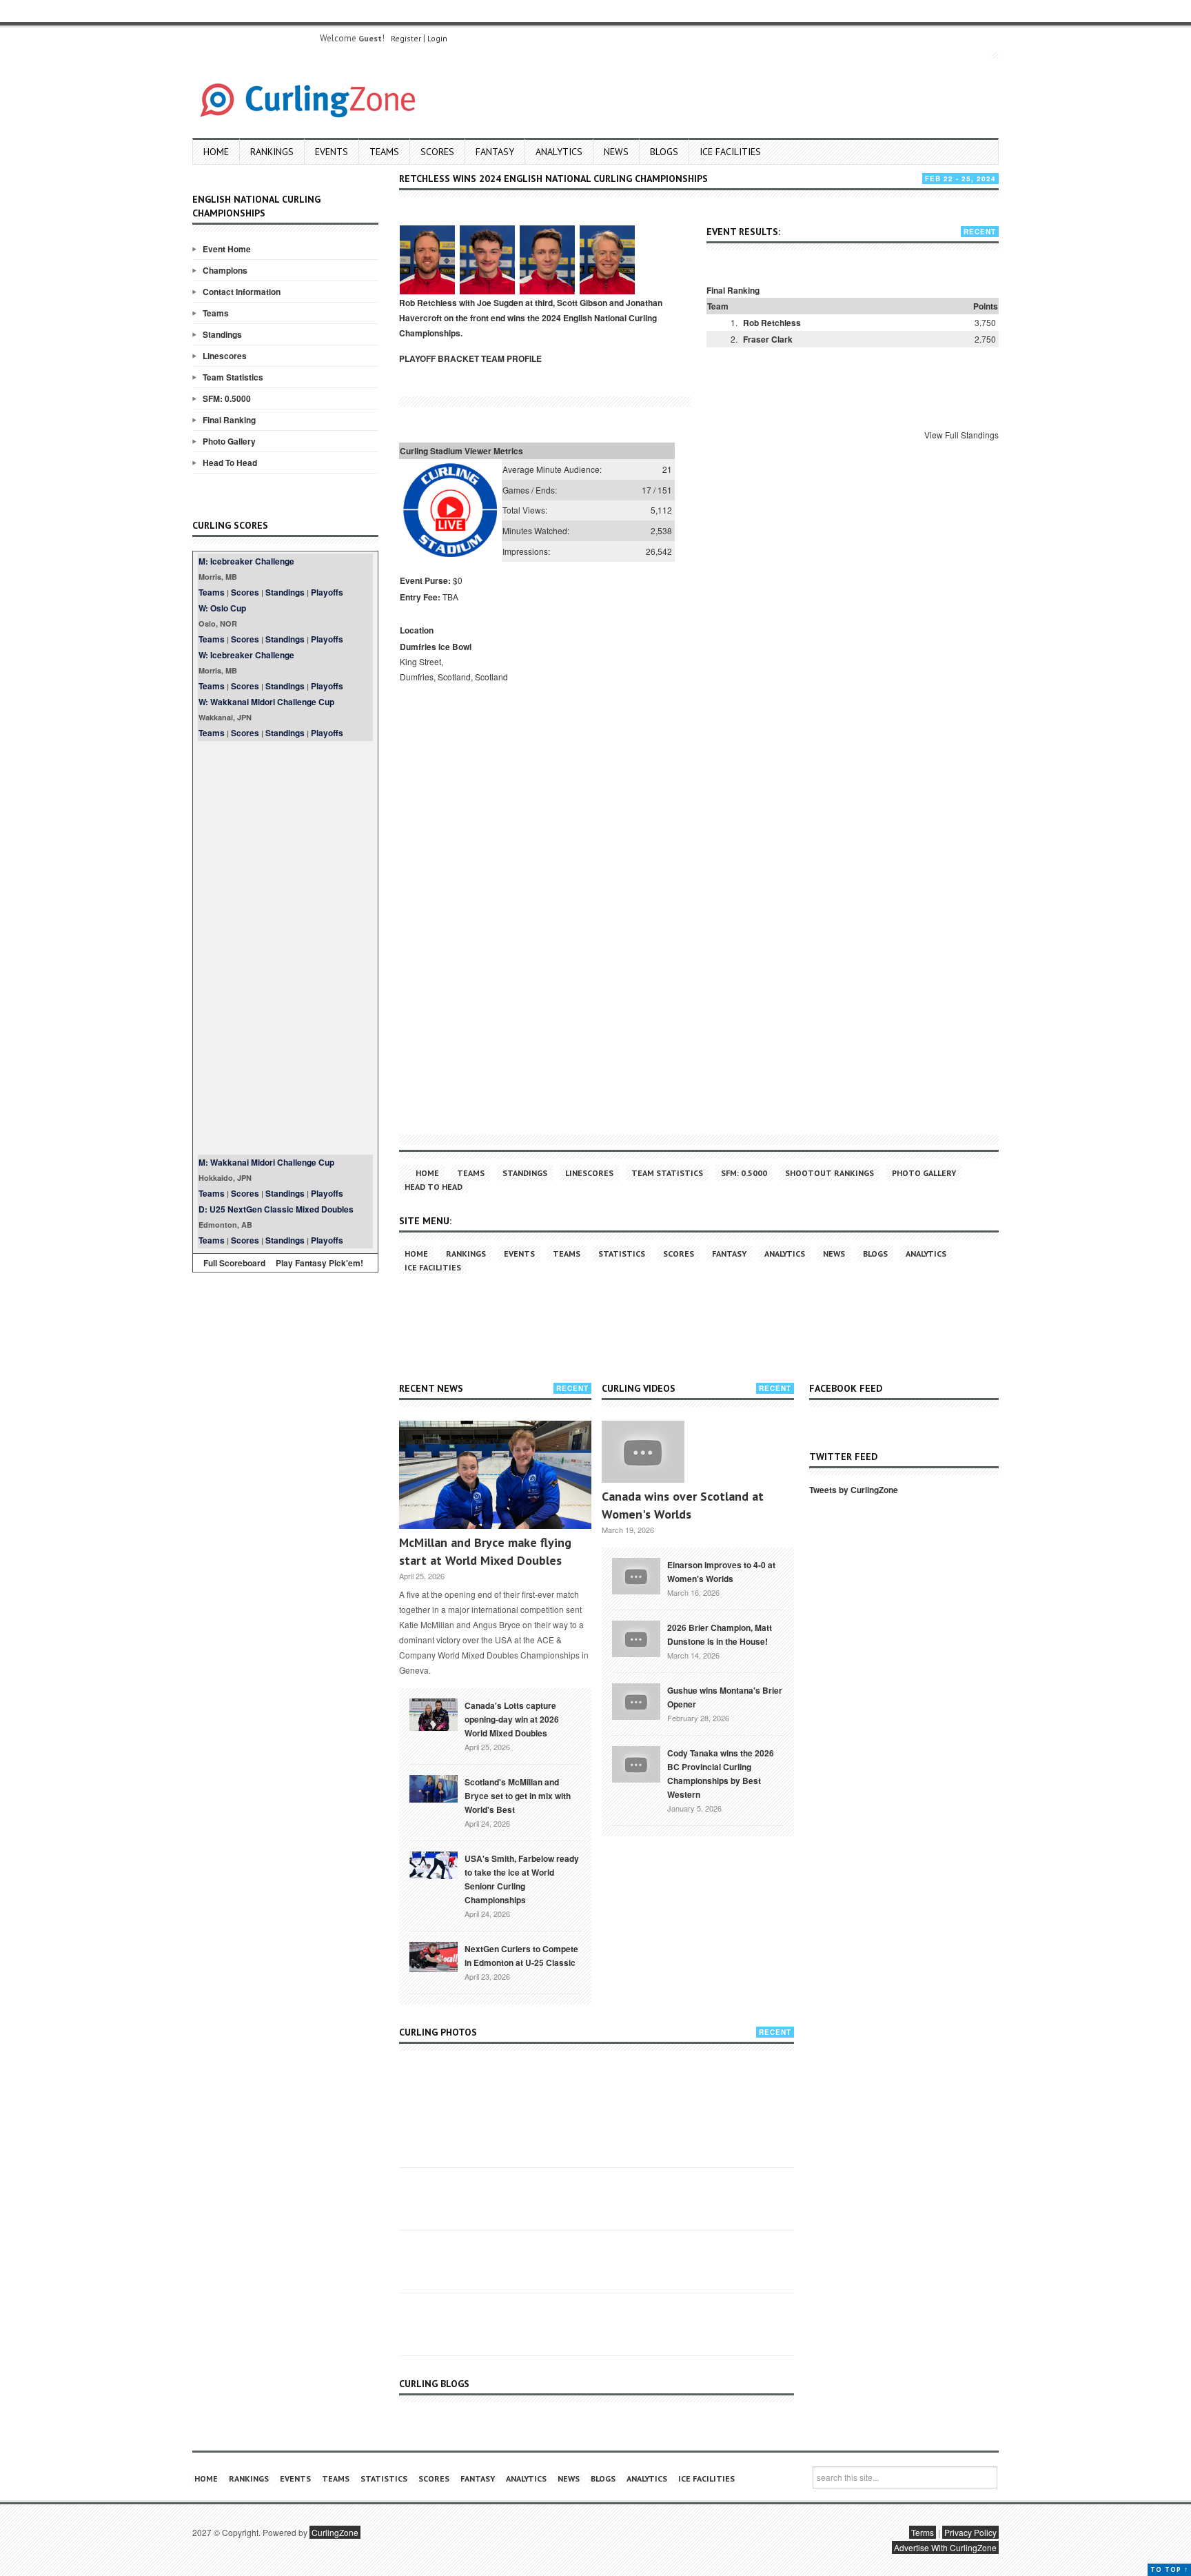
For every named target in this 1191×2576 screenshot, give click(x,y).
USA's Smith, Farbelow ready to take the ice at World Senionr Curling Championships (522, 1879)
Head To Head (230, 463)
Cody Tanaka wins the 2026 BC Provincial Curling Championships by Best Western (721, 1774)
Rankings (272, 152)
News (616, 152)
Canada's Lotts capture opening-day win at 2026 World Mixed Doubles (512, 1719)
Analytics (559, 152)
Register (406, 38)
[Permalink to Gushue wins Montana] (636, 1701)
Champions (225, 270)
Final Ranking (229, 420)
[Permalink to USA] (434, 1864)
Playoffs (327, 592)
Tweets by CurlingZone (854, 1490)
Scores (437, 152)
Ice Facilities (730, 152)
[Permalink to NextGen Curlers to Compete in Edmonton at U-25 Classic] (434, 1956)
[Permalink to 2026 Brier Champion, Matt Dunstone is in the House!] (636, 1638)
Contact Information (242, 292)
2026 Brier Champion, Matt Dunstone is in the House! (720, 1634)
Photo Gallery (229, 441)
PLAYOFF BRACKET (439, 358)
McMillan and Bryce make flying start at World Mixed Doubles (485, 1551)
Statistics (622, 1254)
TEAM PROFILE (511, 358)
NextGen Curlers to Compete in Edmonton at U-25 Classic (521, 1956)
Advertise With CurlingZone (945, 2547)
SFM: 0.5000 (227, 398)
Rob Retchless (772, 323)
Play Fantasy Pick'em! (319, 1263)
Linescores (225, 356)
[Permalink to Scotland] (434, 1787)
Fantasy (495, 152)
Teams (384, 152)
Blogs (664, 152)
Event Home (227, 249)
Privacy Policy (970, 2532)
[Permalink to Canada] (434, 1714)
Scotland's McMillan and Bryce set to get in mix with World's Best (518, 1796)
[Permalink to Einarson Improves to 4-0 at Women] (636, 1575)
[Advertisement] (285, 948)
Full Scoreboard (234, 1263)
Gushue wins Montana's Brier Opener (725, 1697)
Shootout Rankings (829, 1173)
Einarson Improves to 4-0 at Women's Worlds (721, 1572)
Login (437, 38)
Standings (222, 334)
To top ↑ (1169, 2569)
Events (332, 152)
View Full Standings (961, 435)
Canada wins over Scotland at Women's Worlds (683, 1505)
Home (216, 152)
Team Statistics (233, 377)
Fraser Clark (768, 339)
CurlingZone (335, 2532)
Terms (923, 2532)
